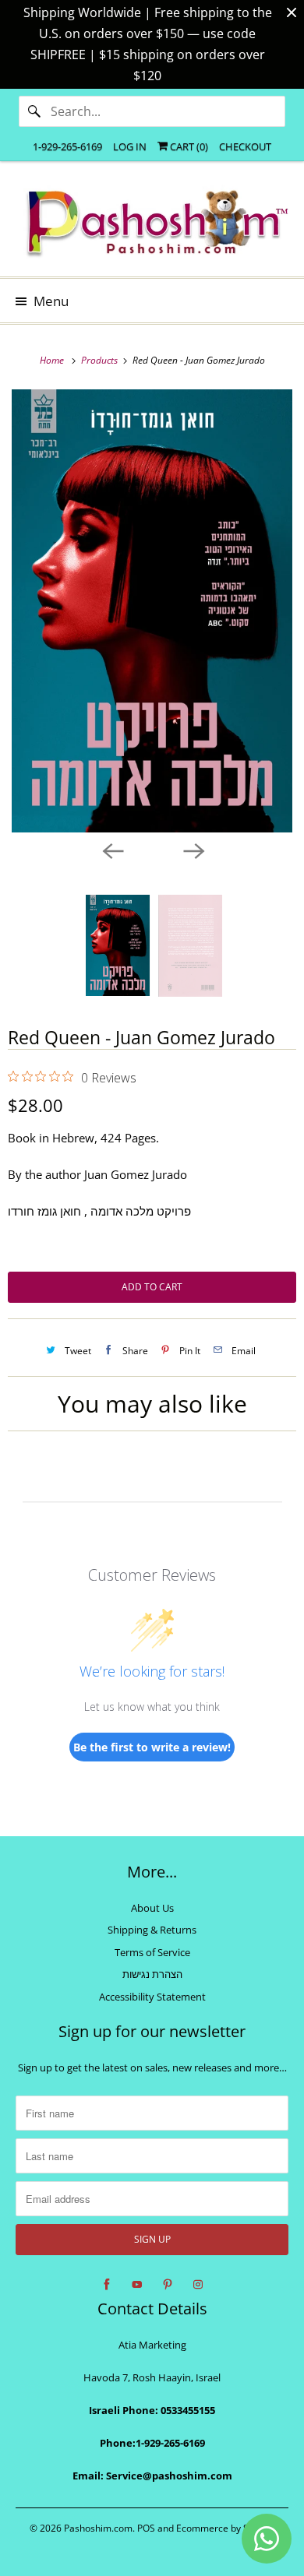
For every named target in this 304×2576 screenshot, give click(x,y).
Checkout (245, 146)
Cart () (188, 146)
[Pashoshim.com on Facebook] (107, 2285)
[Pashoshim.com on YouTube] (137, 2285)
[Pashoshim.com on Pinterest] (168, 2285)
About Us (152, 1908)
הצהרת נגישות (152, 1974)
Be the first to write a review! (152, 1747)
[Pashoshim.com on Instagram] (198, 2285)
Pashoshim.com (98, 2528)
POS (146, 2528)
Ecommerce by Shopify (226, 2528)
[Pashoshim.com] (152, 225)
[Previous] (111, 850)
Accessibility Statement (152, 1997)
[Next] (193, 850)
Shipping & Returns (152, 1930)
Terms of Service (152, 1952)
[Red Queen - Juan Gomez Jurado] (152, 611)
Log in (130, 146)
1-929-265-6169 (67, 146)
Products (101, 360)
